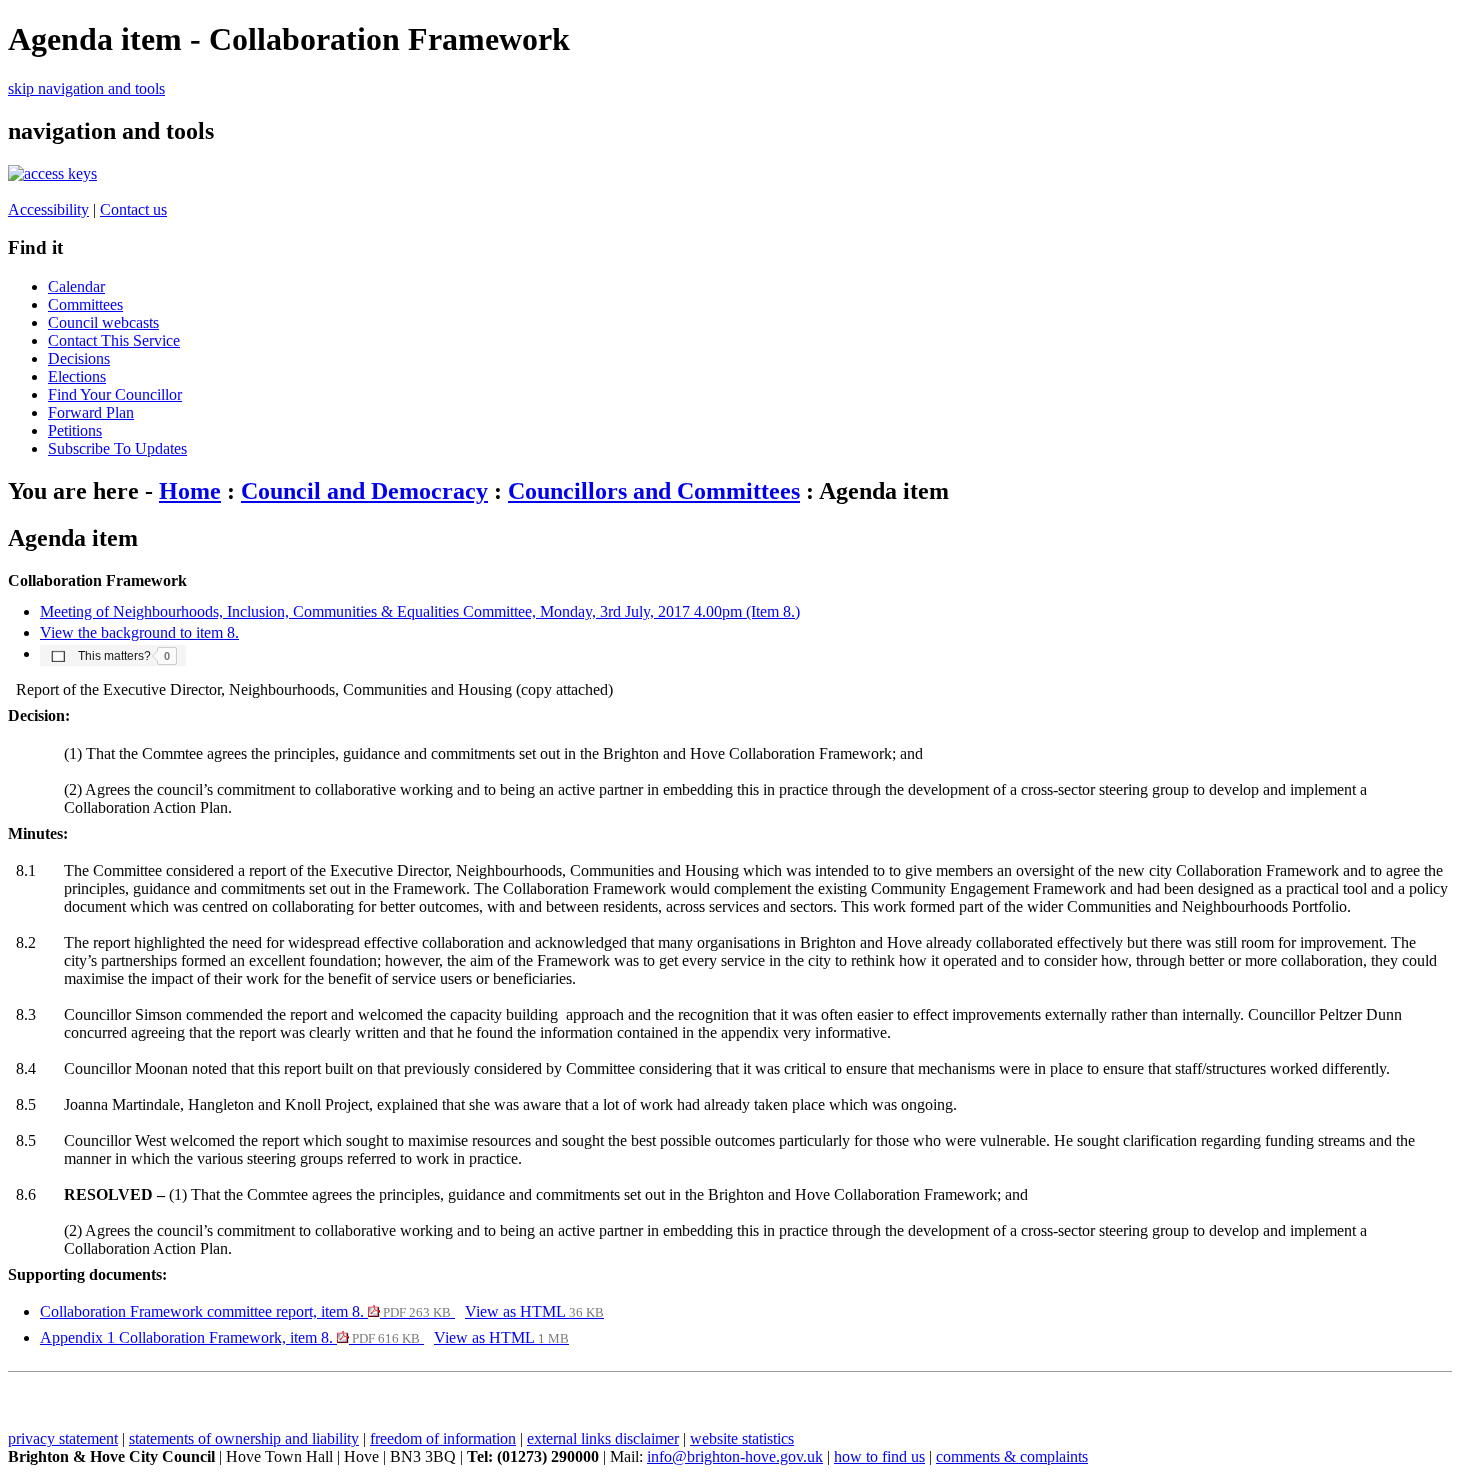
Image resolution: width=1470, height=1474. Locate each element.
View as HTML (534, 1311)
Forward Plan (91, 412)
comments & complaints (1012, 1456)
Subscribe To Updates (117, 448)
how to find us (879, 1456)
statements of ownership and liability (244, 1438)
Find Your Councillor (115, 394)
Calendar (76, 286)
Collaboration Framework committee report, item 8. (245, 1311)
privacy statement (63, 1438)
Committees (85, 304)
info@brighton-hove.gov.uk (735, 1456)
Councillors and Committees (654, 491)
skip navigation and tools (86, 88)
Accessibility (48, 209)
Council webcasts (103, 322)
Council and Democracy (364, 491)
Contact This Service (114, 340)
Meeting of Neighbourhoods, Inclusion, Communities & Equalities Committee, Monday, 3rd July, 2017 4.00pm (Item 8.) (420, 611)
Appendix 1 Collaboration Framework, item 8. (230, 1337)
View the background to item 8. (139, 632)
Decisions (79, 358)
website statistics (742, 1438)
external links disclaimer (603, 1438)
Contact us (133, 209)
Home (190, 491)
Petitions (75, 430)
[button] (113, 655)
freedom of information (443, 1438)
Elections (77, 376)
